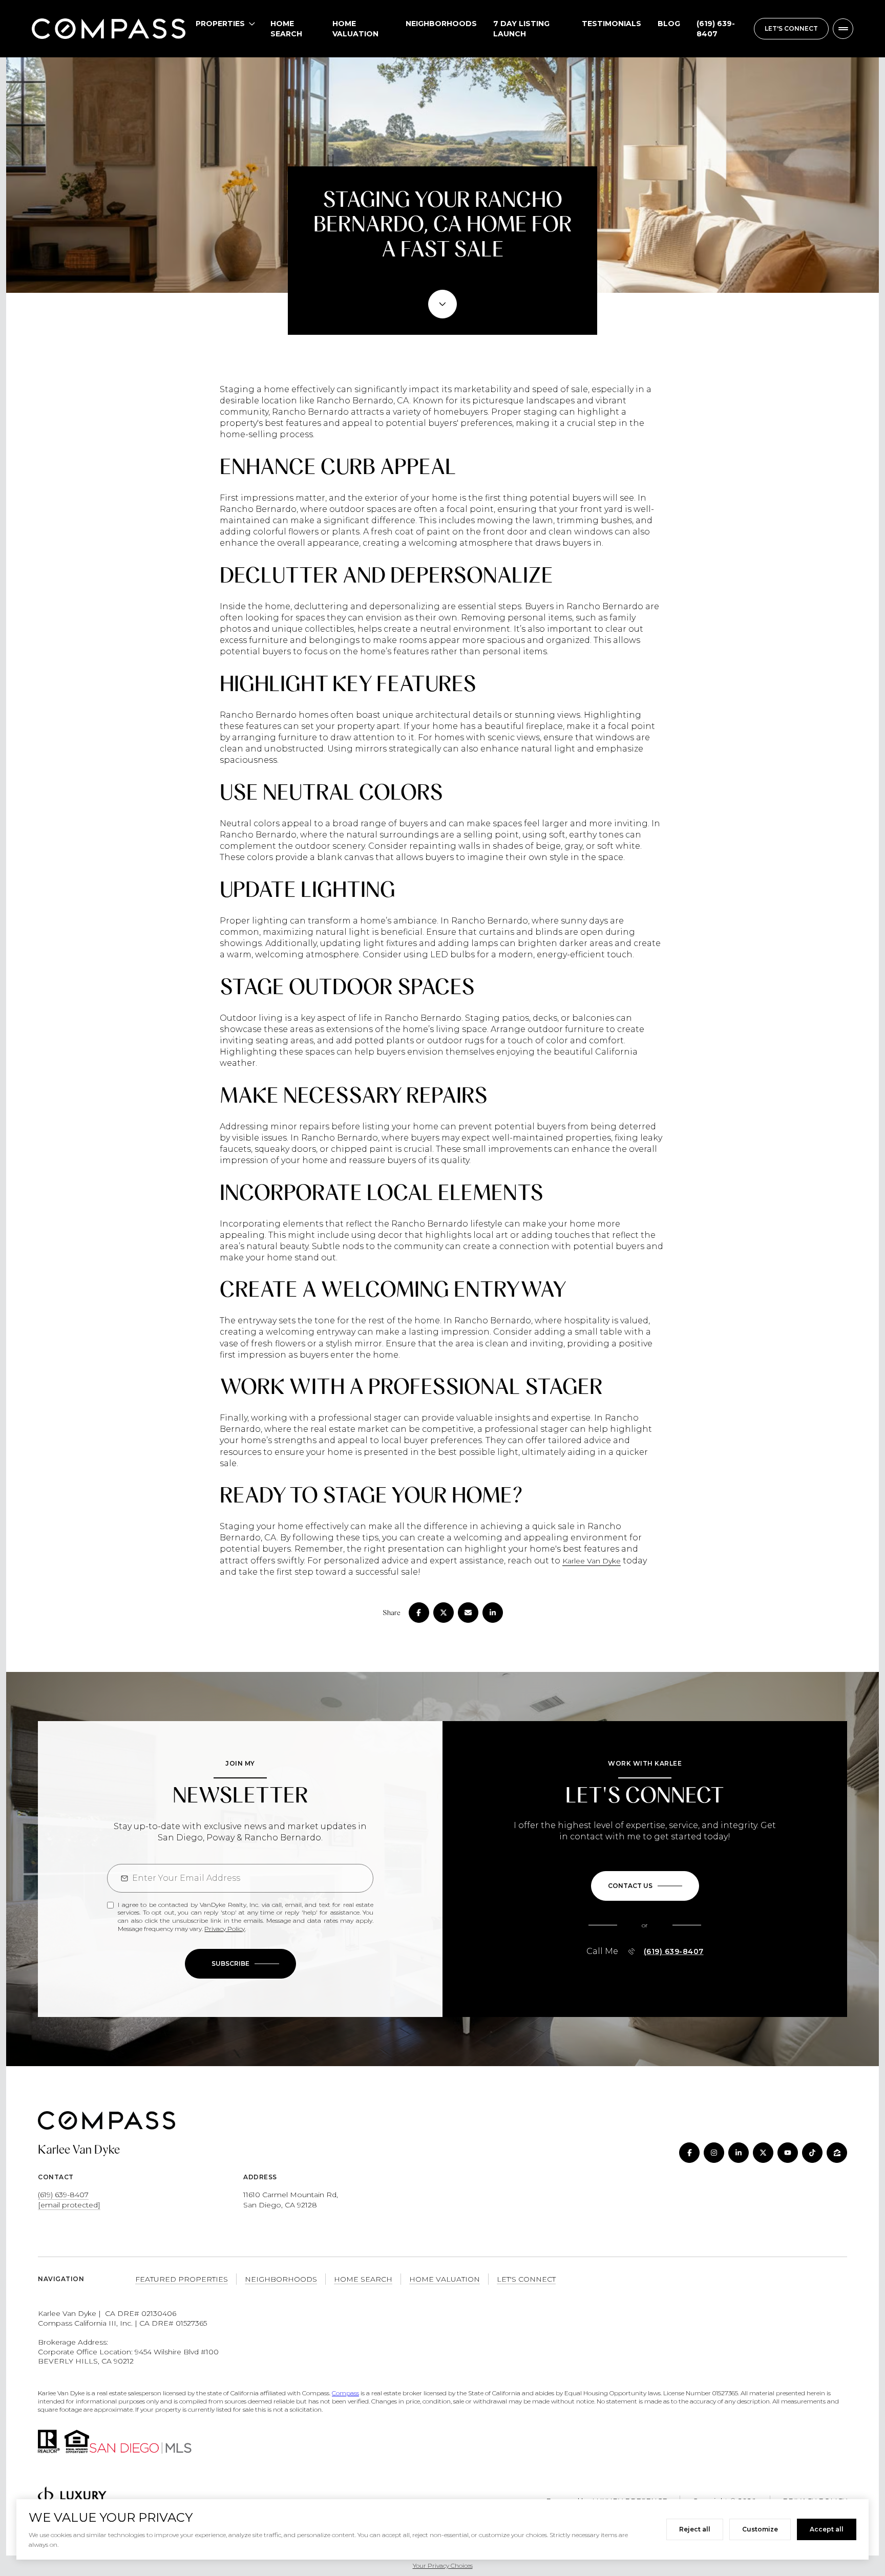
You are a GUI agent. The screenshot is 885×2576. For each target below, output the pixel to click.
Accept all (827, 2529)
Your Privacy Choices (443, 2566)
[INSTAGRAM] (714, 2153)
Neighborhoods (441, 24)
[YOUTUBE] (788, 2153)
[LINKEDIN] (739, 2153)
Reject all (695, 2529)
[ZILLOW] (837, 2153)
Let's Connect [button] (791, 28)
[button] (645, 1886)
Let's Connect (526, 2279)
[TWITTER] (763, 2153)
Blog (669, 24)
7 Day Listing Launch (521, 29)
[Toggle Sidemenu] (843, 29)
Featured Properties (182, 2279)
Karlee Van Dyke (592, 1561)
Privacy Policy (225, 1929)
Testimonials (612, 24)
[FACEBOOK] (689, 2153)
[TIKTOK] (812, 2153)
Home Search (286, 29)
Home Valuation (355, 29)
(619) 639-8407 (716, 29)
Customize (760, 2529)
